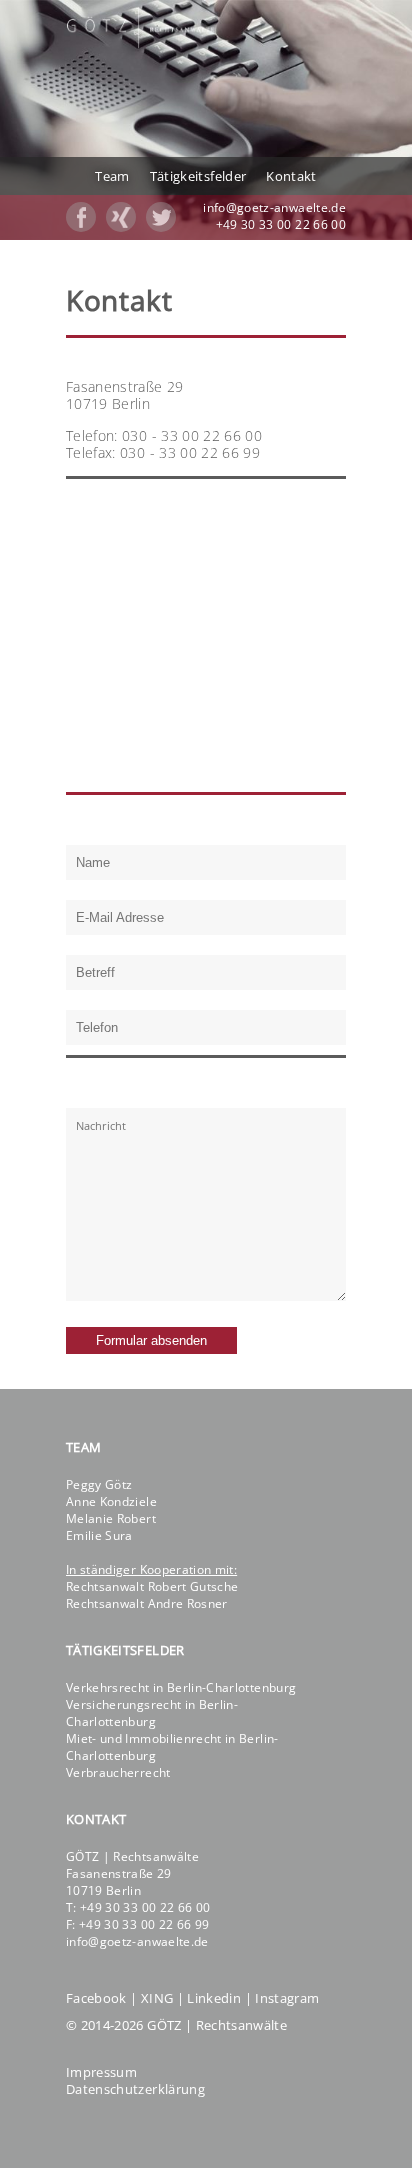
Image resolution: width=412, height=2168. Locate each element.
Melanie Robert (111, 1518)
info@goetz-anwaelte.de (274, 207)
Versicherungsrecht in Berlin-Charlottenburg (152, 1713)
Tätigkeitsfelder (198, 176)
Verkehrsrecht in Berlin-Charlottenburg (181, 1687)
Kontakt (291, 176)
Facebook (96, 1998)
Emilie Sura (99, 1535)
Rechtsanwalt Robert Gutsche (152, 1586)
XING (157, 1998)
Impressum (101, 2072)
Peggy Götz (99, 1484)
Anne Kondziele (111, 1501)
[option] (206, 120)
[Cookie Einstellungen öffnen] (36, 2142)
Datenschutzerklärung (135, 2089)
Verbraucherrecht (118, 1772)
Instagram (287, 1998)
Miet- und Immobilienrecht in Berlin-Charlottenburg (172, 1747)
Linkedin (214, 1998)
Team (112, 176)
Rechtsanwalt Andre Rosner (147, 1603)
